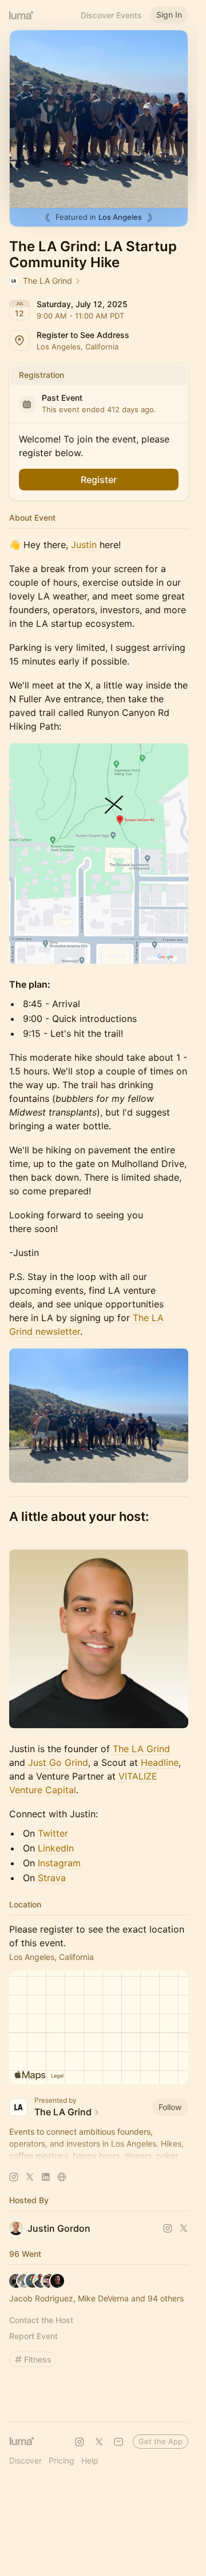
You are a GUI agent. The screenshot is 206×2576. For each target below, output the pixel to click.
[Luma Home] (22, 15)
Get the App (161, 2441)
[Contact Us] (118, 2442)
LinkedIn (56, 1848)
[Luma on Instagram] (80, 2442)
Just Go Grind (58, 1762)
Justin (84, 545)
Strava (52, 1878)
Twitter (53, 1833)
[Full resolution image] (99, 854)
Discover (25, 2460)
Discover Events (111, 15)
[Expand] (99, 2156)
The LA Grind (141, 1749)
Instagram (59, 1863)
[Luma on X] (99, 2442)
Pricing (62, 2460)
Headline (160, 1762)
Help (90, 2460)
